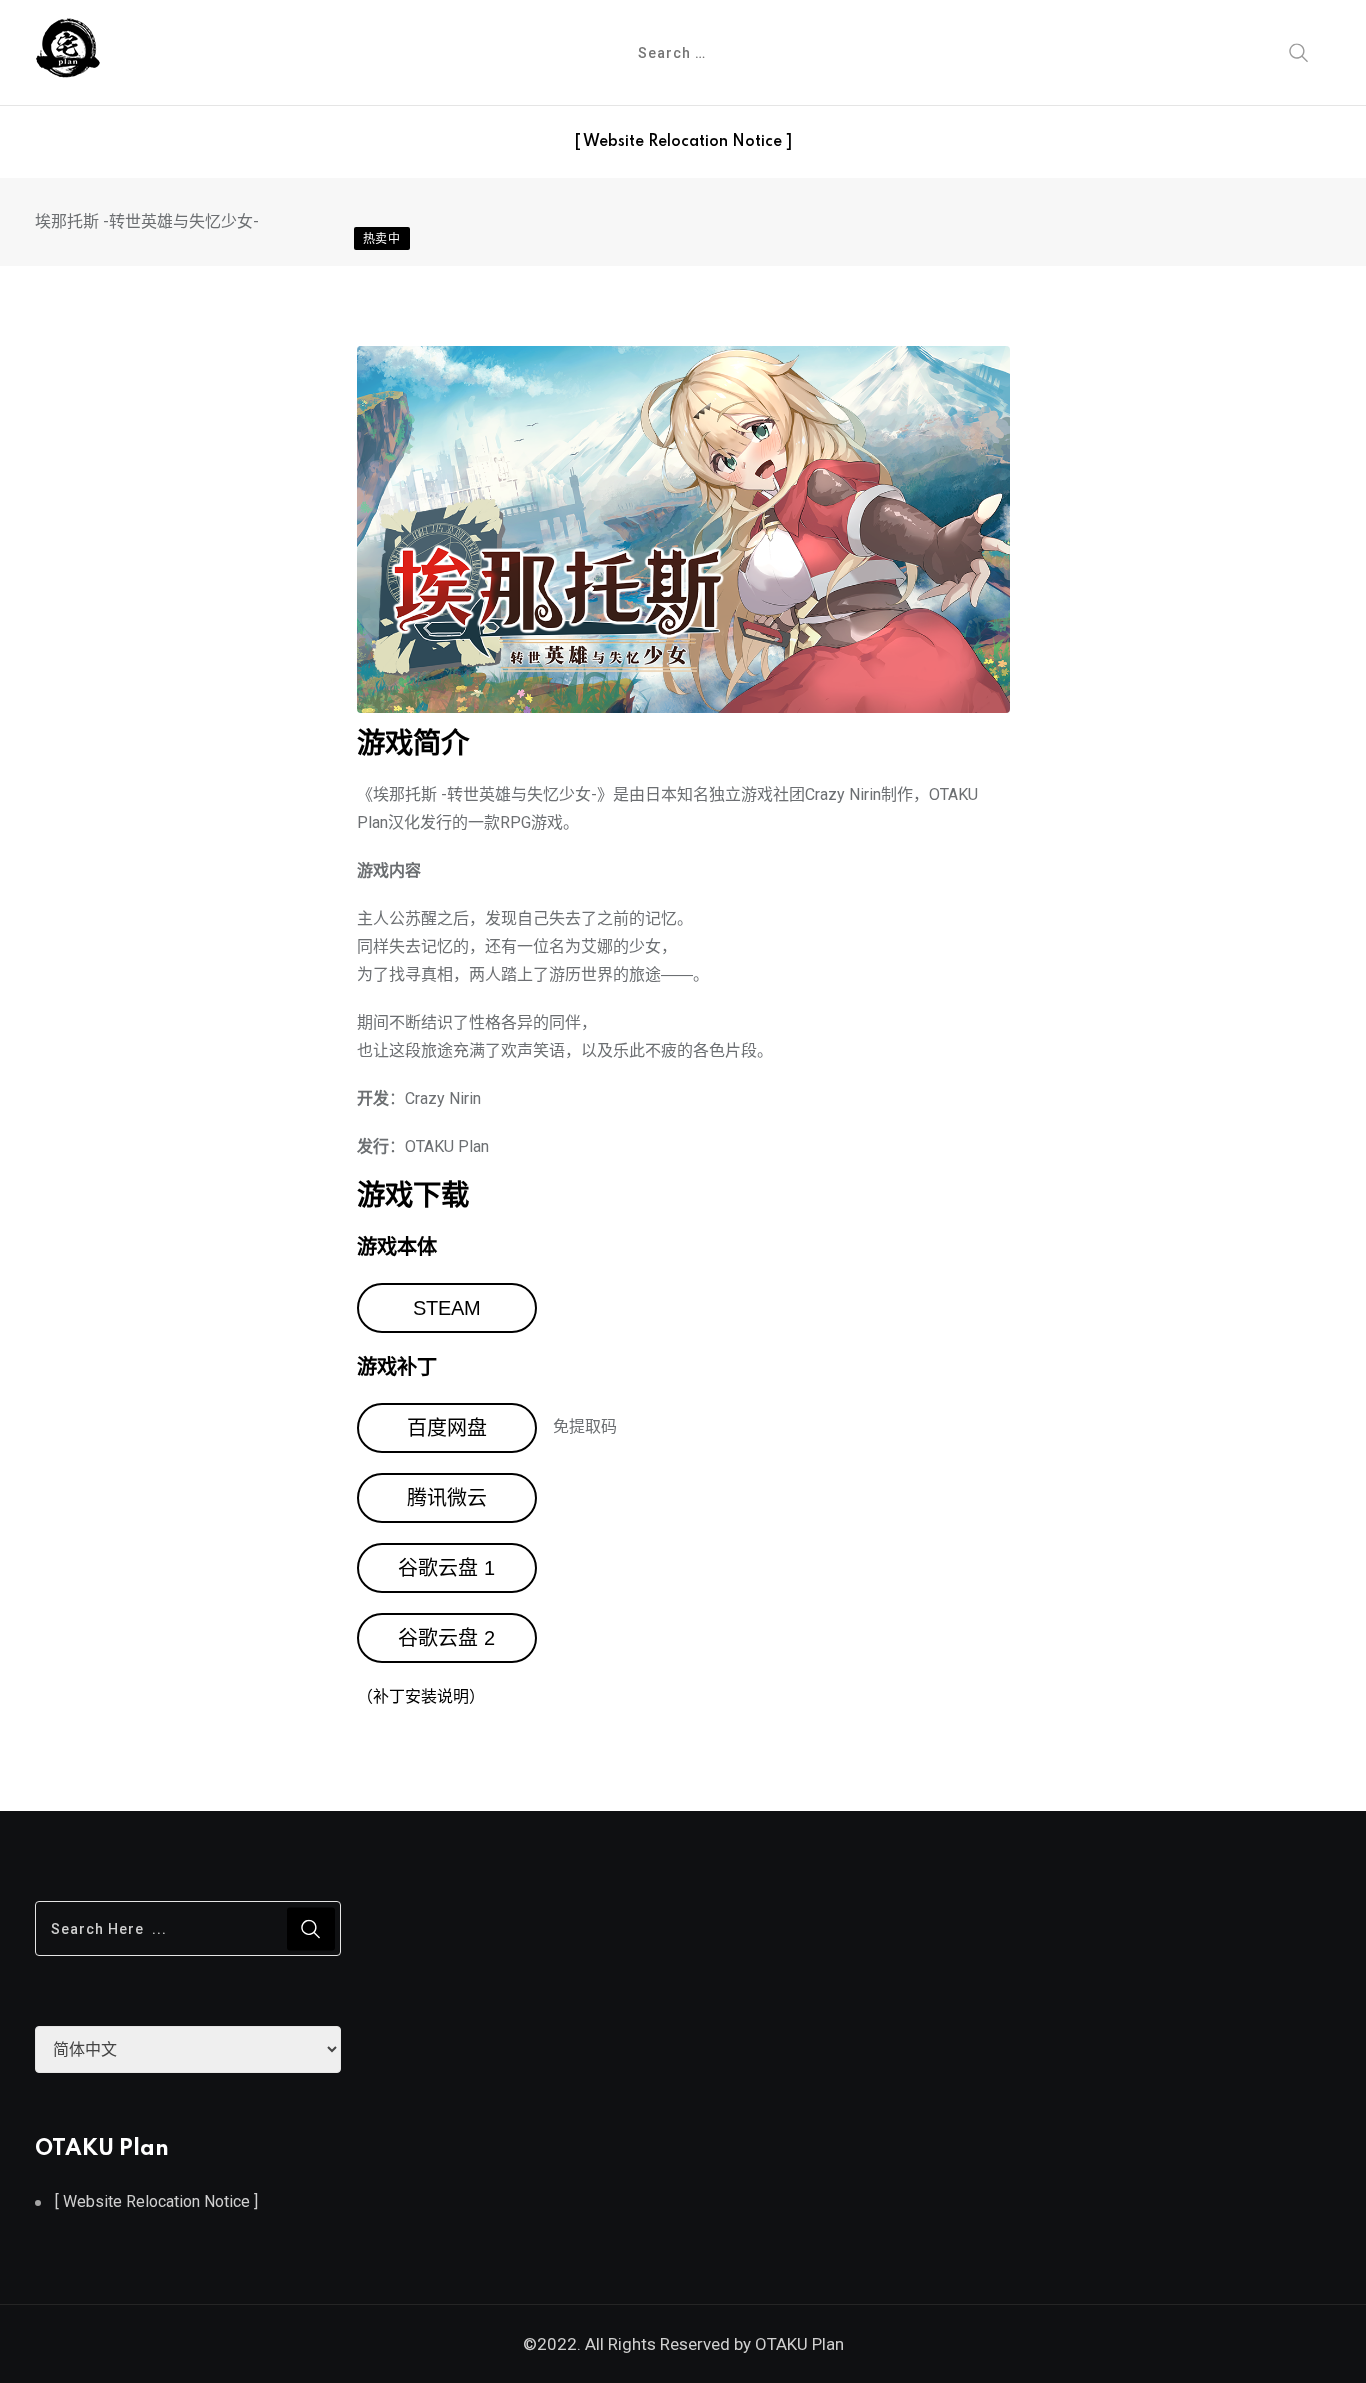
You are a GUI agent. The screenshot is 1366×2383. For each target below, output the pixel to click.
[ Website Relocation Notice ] (683, 142)
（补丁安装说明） (421, 1696)
